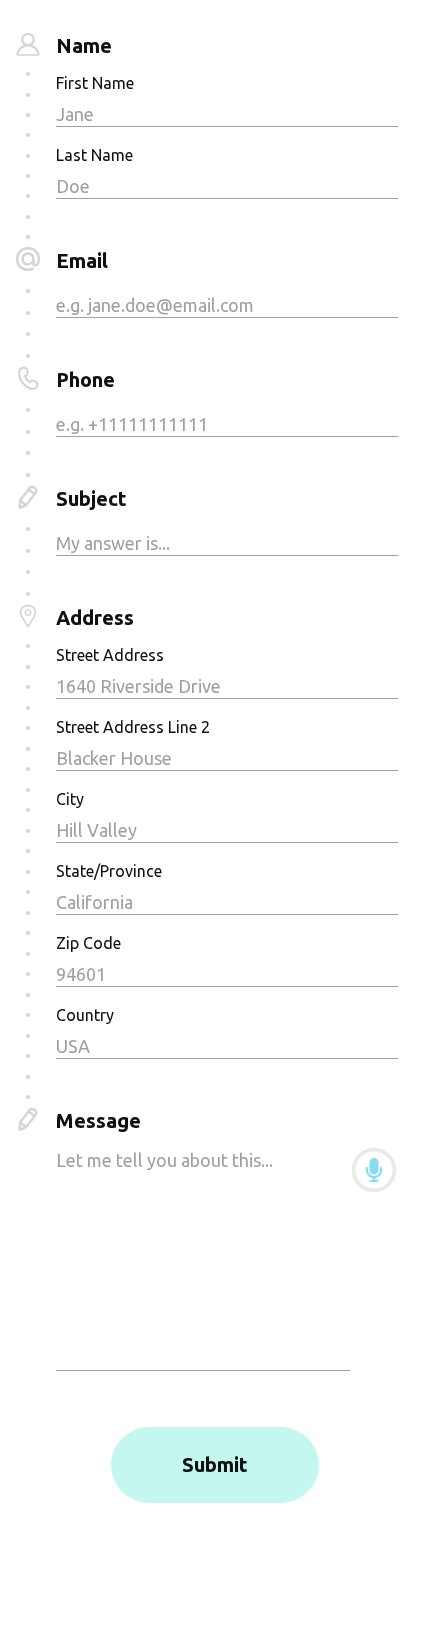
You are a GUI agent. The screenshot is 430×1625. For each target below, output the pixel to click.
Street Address (110, 655)
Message (98, 1120)
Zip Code (88, 943)
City (70, 799)
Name (84, 45)
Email (82, 260)
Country (85, 1015)
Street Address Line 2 (133, 727)
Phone (85, 379)
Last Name (94, 155)
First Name (95, 83)
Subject (91, 498)
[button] (374, 1170)
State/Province (109, 871)
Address (95, 617)
